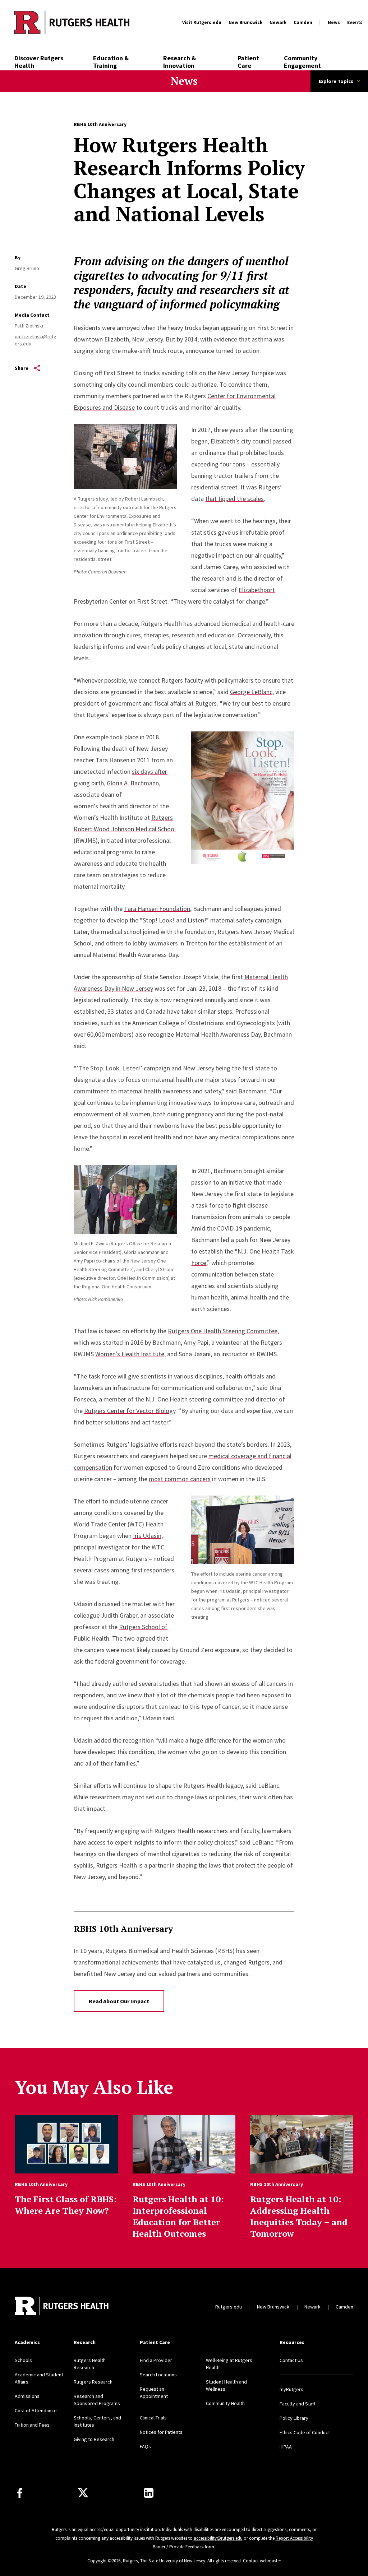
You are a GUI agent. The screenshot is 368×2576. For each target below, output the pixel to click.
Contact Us (291, 2360)
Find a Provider (156, 2360)
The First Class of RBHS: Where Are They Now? (66, 2205)
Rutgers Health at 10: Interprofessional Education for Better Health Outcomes (178, 2216)
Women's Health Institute (130, 1354)
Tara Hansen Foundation (157, 909)
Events (355, 22)
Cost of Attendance (36, 2410)
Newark (278, 22)
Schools (23, 2360)
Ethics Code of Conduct (305, 2432)
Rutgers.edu (229, 2307)
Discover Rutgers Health (39, 62)
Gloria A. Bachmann (133, 783)
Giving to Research (94, 2439)
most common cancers (180, 1479)
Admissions (27, 2396)
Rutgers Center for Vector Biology (130, 1411)
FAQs (145, 2446)
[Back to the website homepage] (72, 22)
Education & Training (111, 62)
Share (22, 368)
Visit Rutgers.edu (202, 22)
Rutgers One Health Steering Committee (223, 1331)
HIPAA (286, 2447)
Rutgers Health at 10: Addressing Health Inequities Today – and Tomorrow (299, 2216)
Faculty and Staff (297, 2404)
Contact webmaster (262, 2561)
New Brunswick (245, 22)
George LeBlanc (251, 692)
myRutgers (291, 2389)
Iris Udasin (147, 1536)
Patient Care (248, 62)
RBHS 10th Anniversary (100, 124)
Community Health (225, 2403)
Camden (303, 22)
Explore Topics (336, 81)
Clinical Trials (153, 2418)
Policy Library (294, 2418)
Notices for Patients (161, 2432)
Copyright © (100, 2561)
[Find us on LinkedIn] (149, 2493)
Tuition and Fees (32, 2425)
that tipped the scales (234, 499)
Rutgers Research (93, 2382)
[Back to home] (62, 2307)
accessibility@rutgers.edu (218, 2538)
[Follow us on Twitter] (83, 2493)
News (334, 22)
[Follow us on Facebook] (20, 2493)
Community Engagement (302, 62)
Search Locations (158, 2375)
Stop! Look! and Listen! (174, 920)
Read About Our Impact (119, 2001)
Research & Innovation (180, 62)
